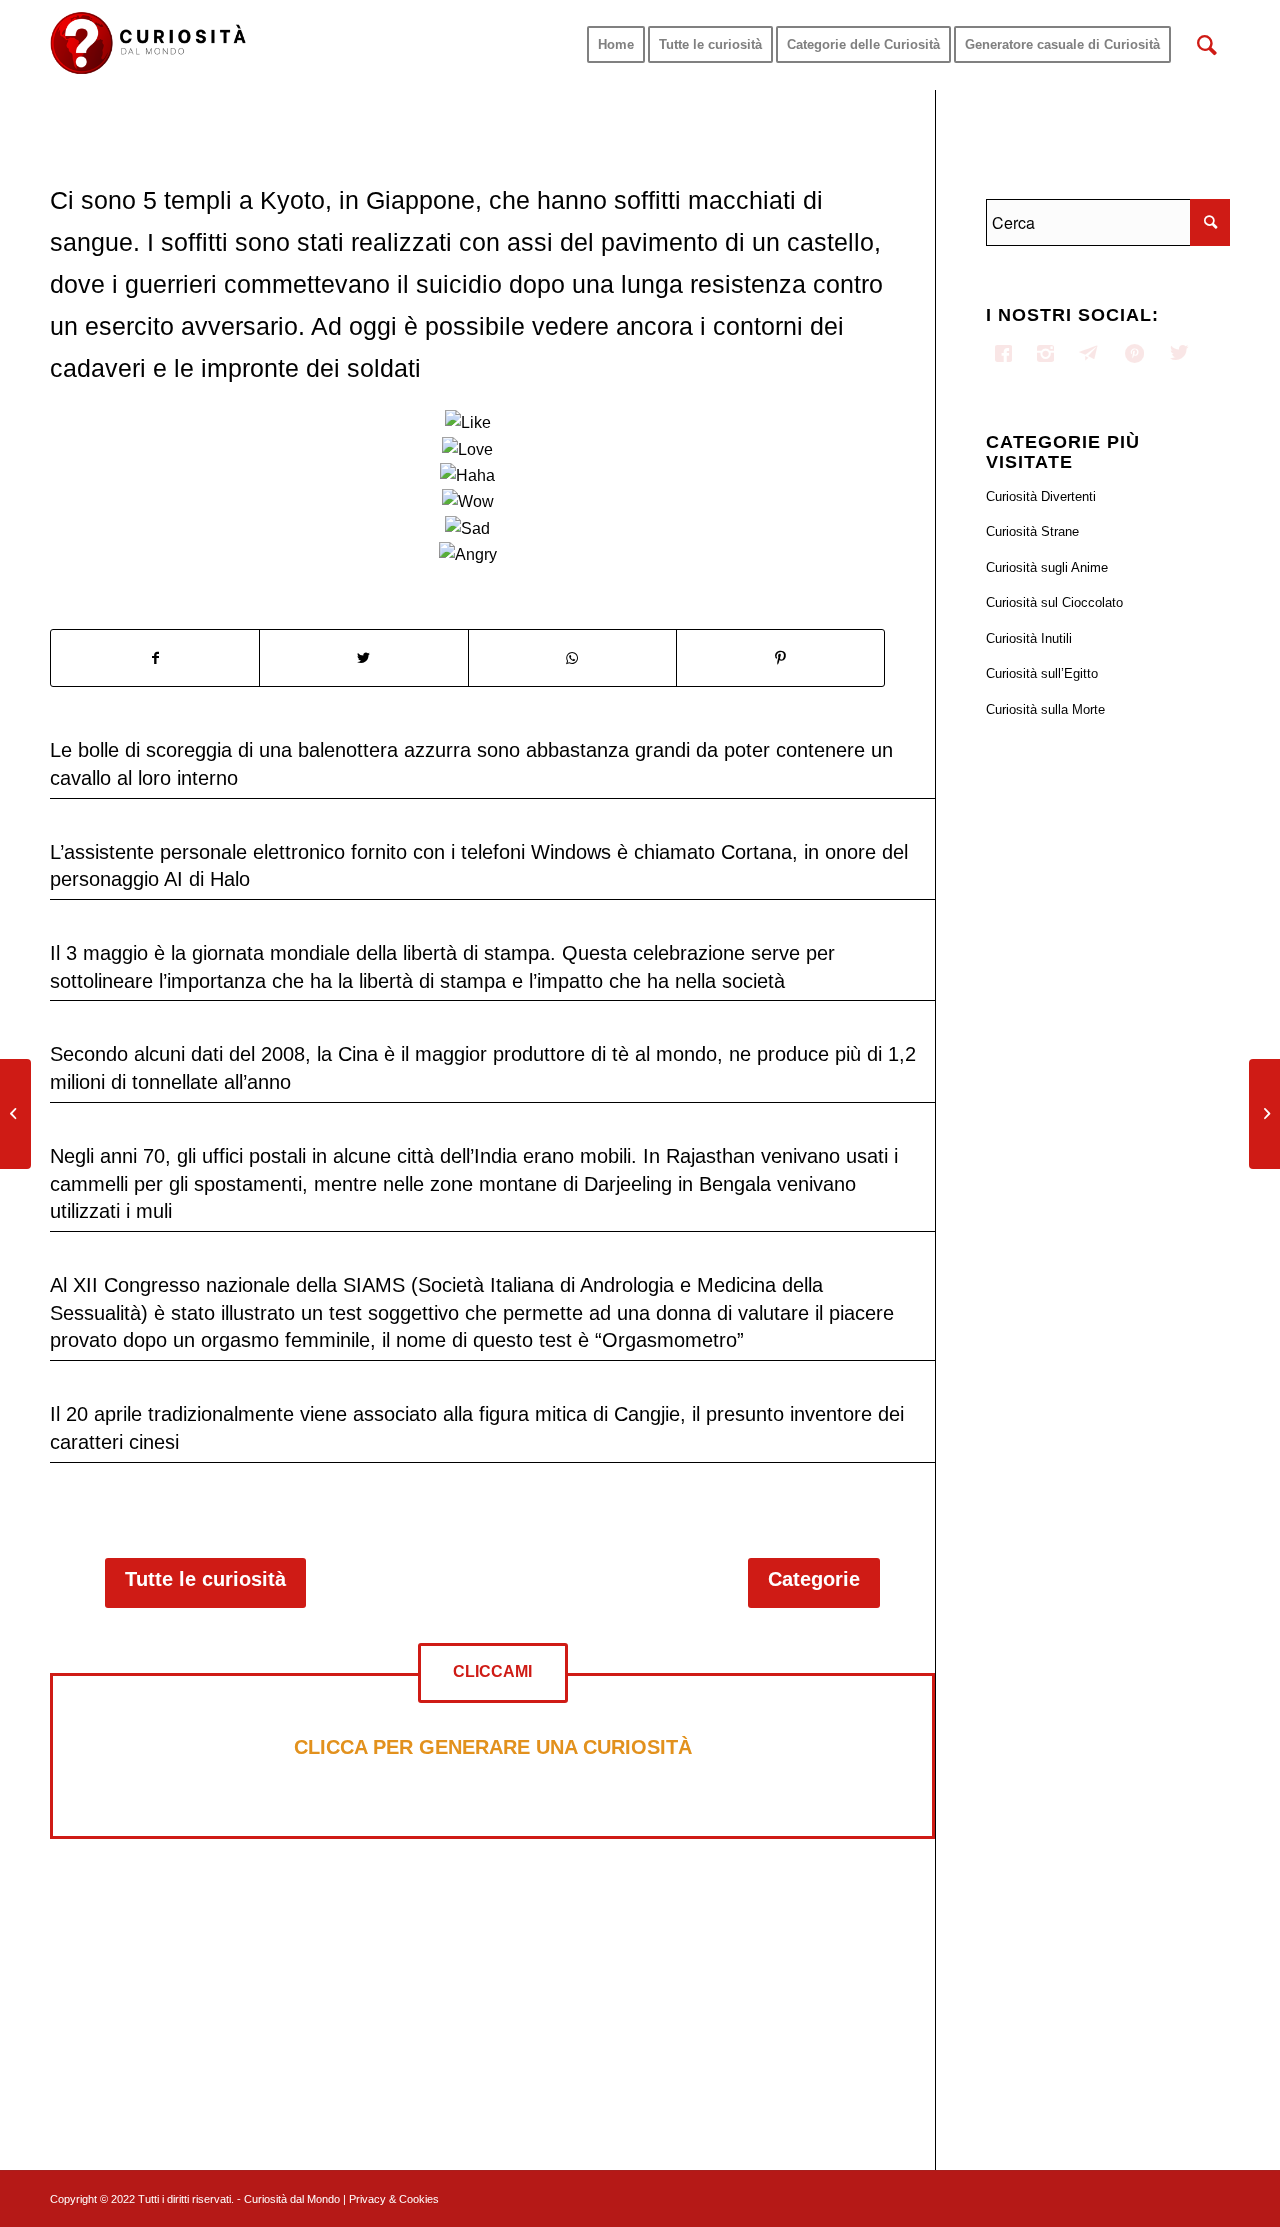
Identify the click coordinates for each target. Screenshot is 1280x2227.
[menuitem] (616, 45)
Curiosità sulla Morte (1045, 709)
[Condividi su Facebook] (155, 658)
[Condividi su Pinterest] (780, 658)
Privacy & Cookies (394, 2199)
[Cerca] (1207, 45)
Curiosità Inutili (1029, 638)
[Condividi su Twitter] (363, 658)
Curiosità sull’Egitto (1042, 673)
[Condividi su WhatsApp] (572, 658)
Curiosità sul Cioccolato (1054, 602)
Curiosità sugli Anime (1047, 567)
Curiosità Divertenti (1041, 496)
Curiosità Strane (1032, 531)
